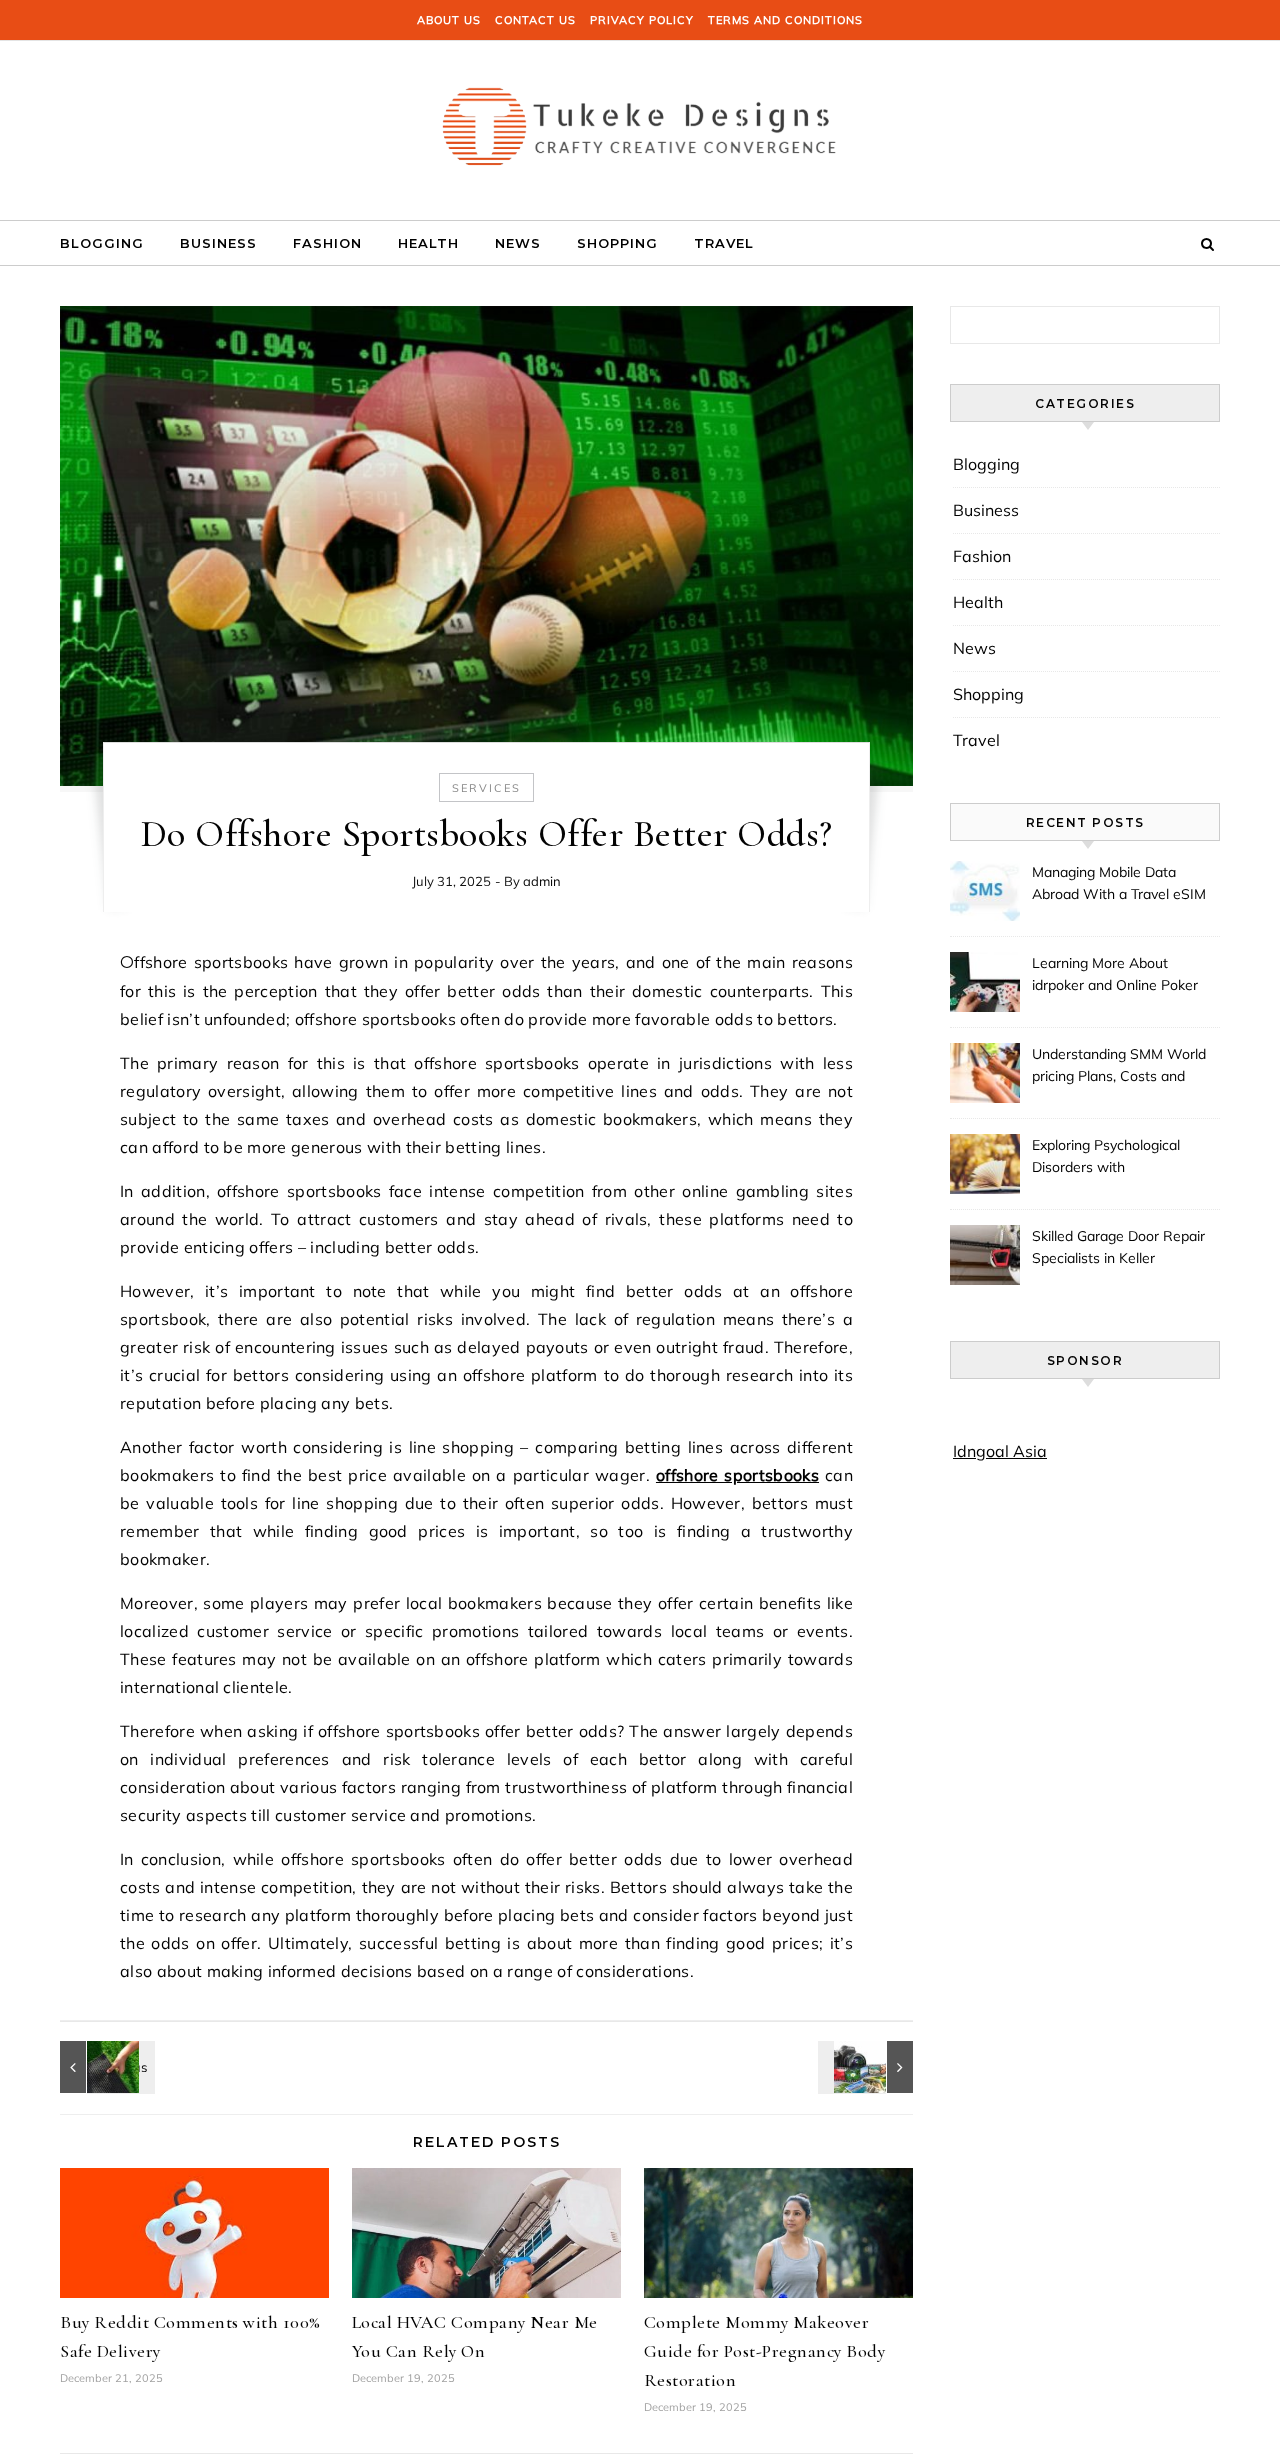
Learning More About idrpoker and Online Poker (1115, 974)
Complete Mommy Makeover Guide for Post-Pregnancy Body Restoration (765, 2351)
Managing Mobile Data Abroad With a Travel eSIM (1119, 883)
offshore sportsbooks (737, 1475)
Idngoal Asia (1000, 1451)
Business (218, 243)
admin (542, 881)
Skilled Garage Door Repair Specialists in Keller (1118, 1247)
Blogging (102, 243)
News (518, 243)
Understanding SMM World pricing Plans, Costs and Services (1119, 1067)
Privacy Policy (642, 20)
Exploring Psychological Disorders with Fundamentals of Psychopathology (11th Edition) (1106, 1158)
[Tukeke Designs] (640, 123)
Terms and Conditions (785, 20)
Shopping (617, 243)
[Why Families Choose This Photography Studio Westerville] (868, 2067)
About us (449, 20)
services (486, 788)
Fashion (327, 243)
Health (428, 243)
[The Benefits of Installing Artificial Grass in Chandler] (105, 2067)
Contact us (535, 20)
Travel (724, 243)
